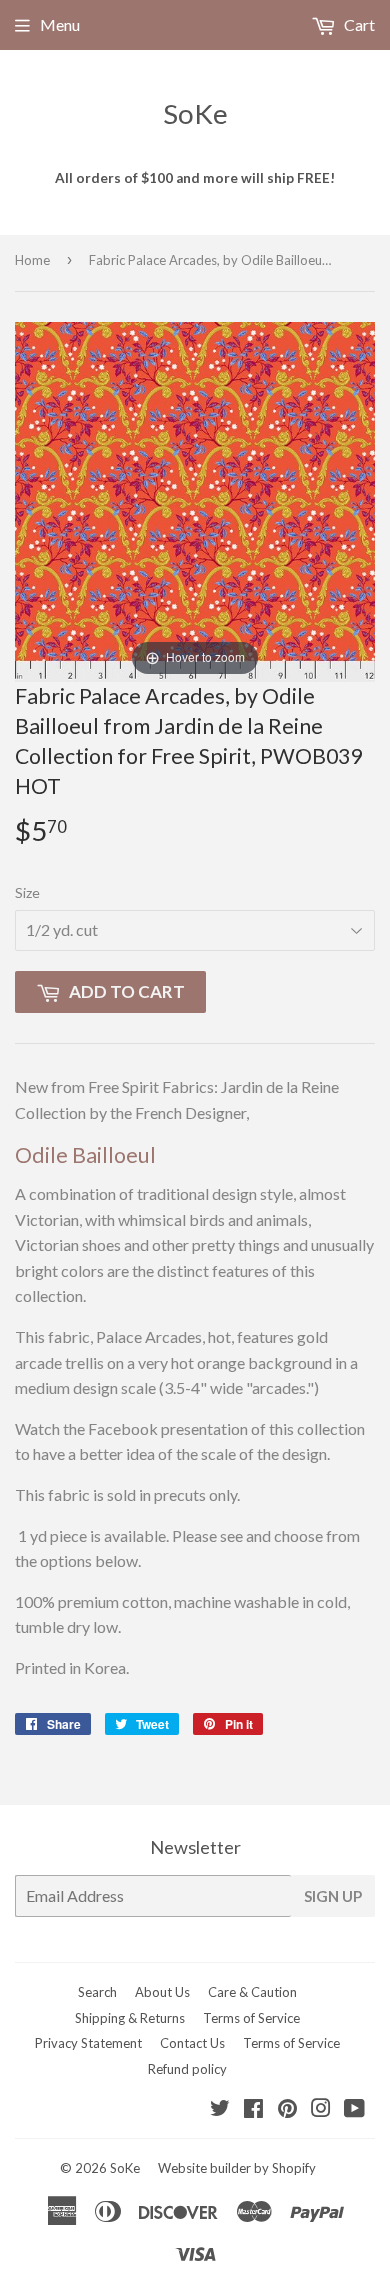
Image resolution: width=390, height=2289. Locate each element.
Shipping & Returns (130, 2018)
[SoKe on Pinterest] (287, 2109)
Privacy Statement (88, 2043)
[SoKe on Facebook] (253, 2109)
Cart (358, 24)
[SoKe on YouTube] (354, 2109)
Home (32, 260)
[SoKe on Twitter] (220, 2109)
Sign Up (333, 1896)
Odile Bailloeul (85, 1155)
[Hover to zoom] (195, 499)
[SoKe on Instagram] (321, 2109)
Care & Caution (252, 1992)
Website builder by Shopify (237, 2168)
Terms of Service (251, 2018)
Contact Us (192, 2043)
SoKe (195, 113)
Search (97, 1992)
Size (27, 892)
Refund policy (187, 2069)
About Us (162, 1992)
